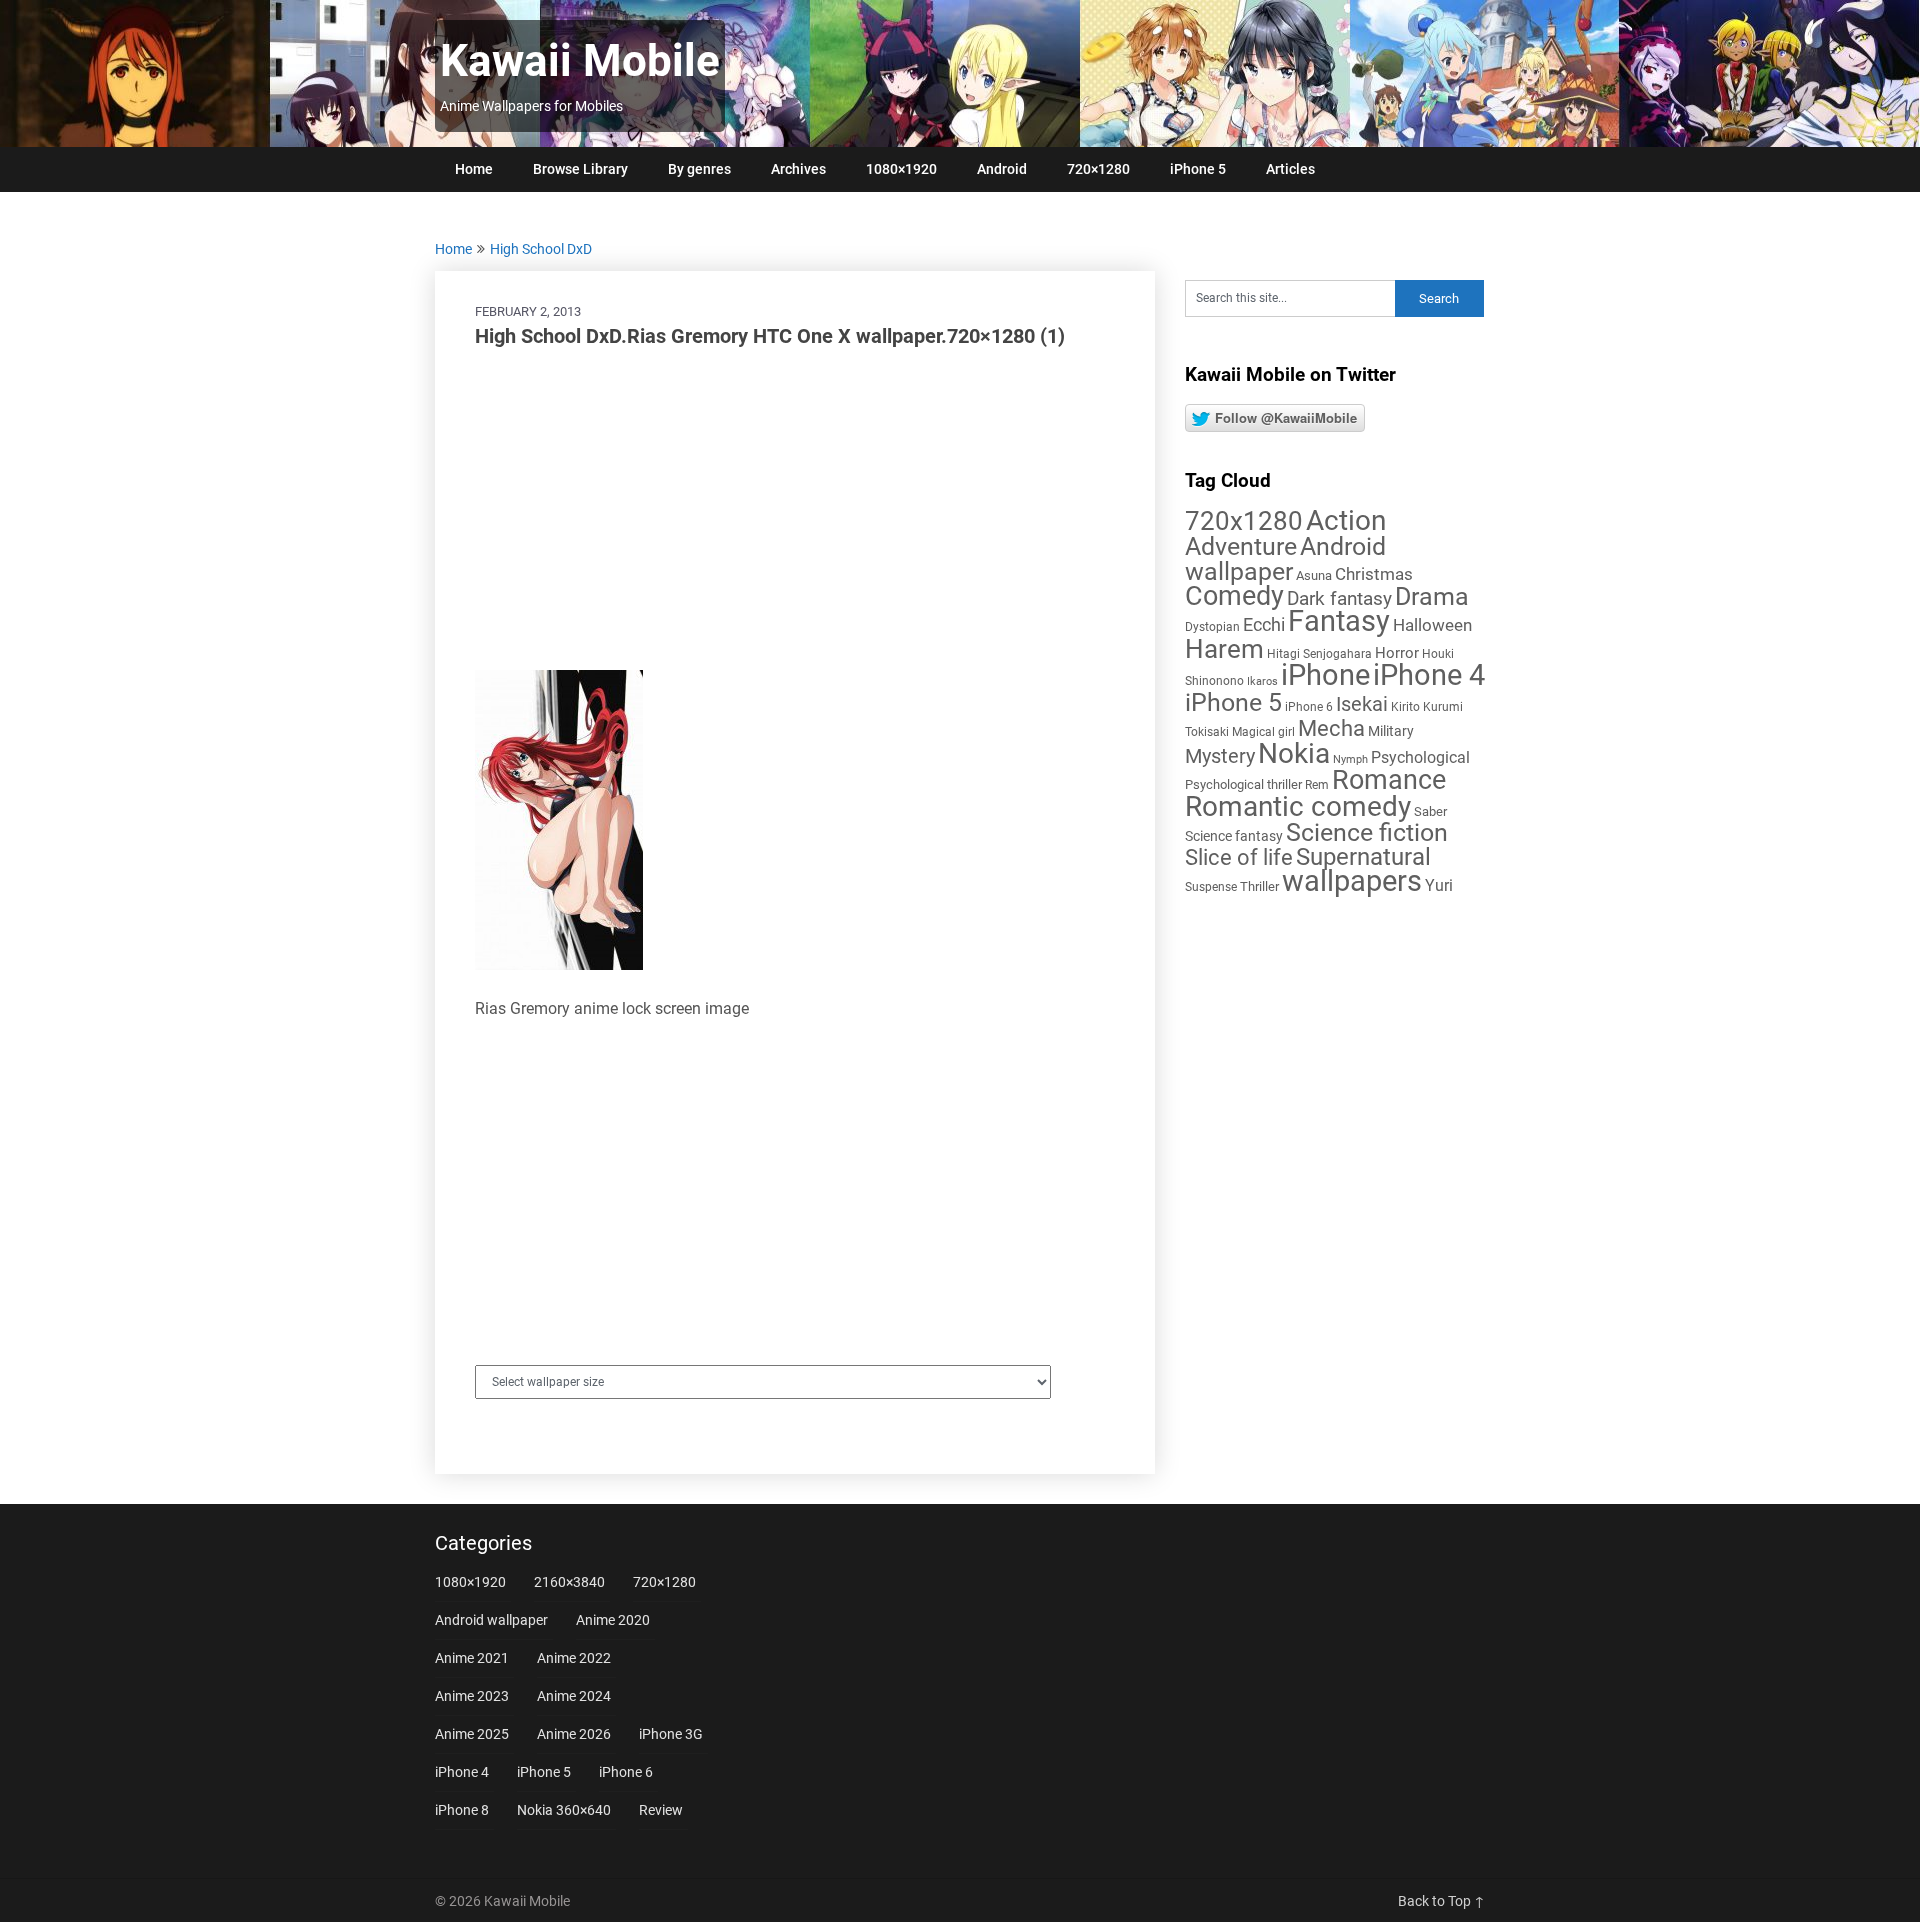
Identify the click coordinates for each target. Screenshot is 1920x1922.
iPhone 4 (1429, 675)
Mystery (1220, 756)
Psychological (1420, 757)
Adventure (1241, 546)
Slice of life (1239, 857)
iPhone (1325, 675)
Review (661, 1810)
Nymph (1350, 759)
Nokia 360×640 (564, 1810)
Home (474, 169)
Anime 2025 (472, 1734)
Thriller (1259, 886)
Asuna (1314, 575)
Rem (1317, 785)
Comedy (1234, 596)
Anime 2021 (472, 1658)
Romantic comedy (1298, 806)
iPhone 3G (671, 1734)
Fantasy (1339, 621)
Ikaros (1262, 681)
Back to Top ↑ (1441, 1901)
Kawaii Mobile (580, 61)
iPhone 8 (462, 1810)
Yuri (1439, 885)
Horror (1397, 653)
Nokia (1294, 753)
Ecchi (1264, 624)
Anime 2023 (472, 1696)
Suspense (1211, 887)
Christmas (1374, 574)
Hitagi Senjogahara (1319, 654)
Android (1002, 169)
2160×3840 (569, 1582)
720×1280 (1098, 169)
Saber (1430, 811)
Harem (1224, 648)
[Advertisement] (795, 510)
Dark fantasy (1339, 599)
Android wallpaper (1285, 559)
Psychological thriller (1243, 784)
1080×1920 (901, 169)
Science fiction (1367, 832)
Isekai (1362, 704)
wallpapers (1352, 881)
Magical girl (1263, 732)
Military (1391, 731)
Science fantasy (1234, 836)
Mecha (1331, 728)
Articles (1290, 169)
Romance (1389, 780)
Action (1346, 520)
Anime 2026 (574, 1734)
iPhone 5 (1198, 169)
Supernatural (1363, 857)
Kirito (1405, 707)
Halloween (1432, 625)
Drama (1432, 596)
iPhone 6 (1309, 707)
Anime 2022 (574, 1658)
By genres (699, 169)
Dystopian (1212, 627)
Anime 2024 (574, 1696)
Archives (798, 169)
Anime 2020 (613, 1620)
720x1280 (1244, 521)
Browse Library (580, 169)
